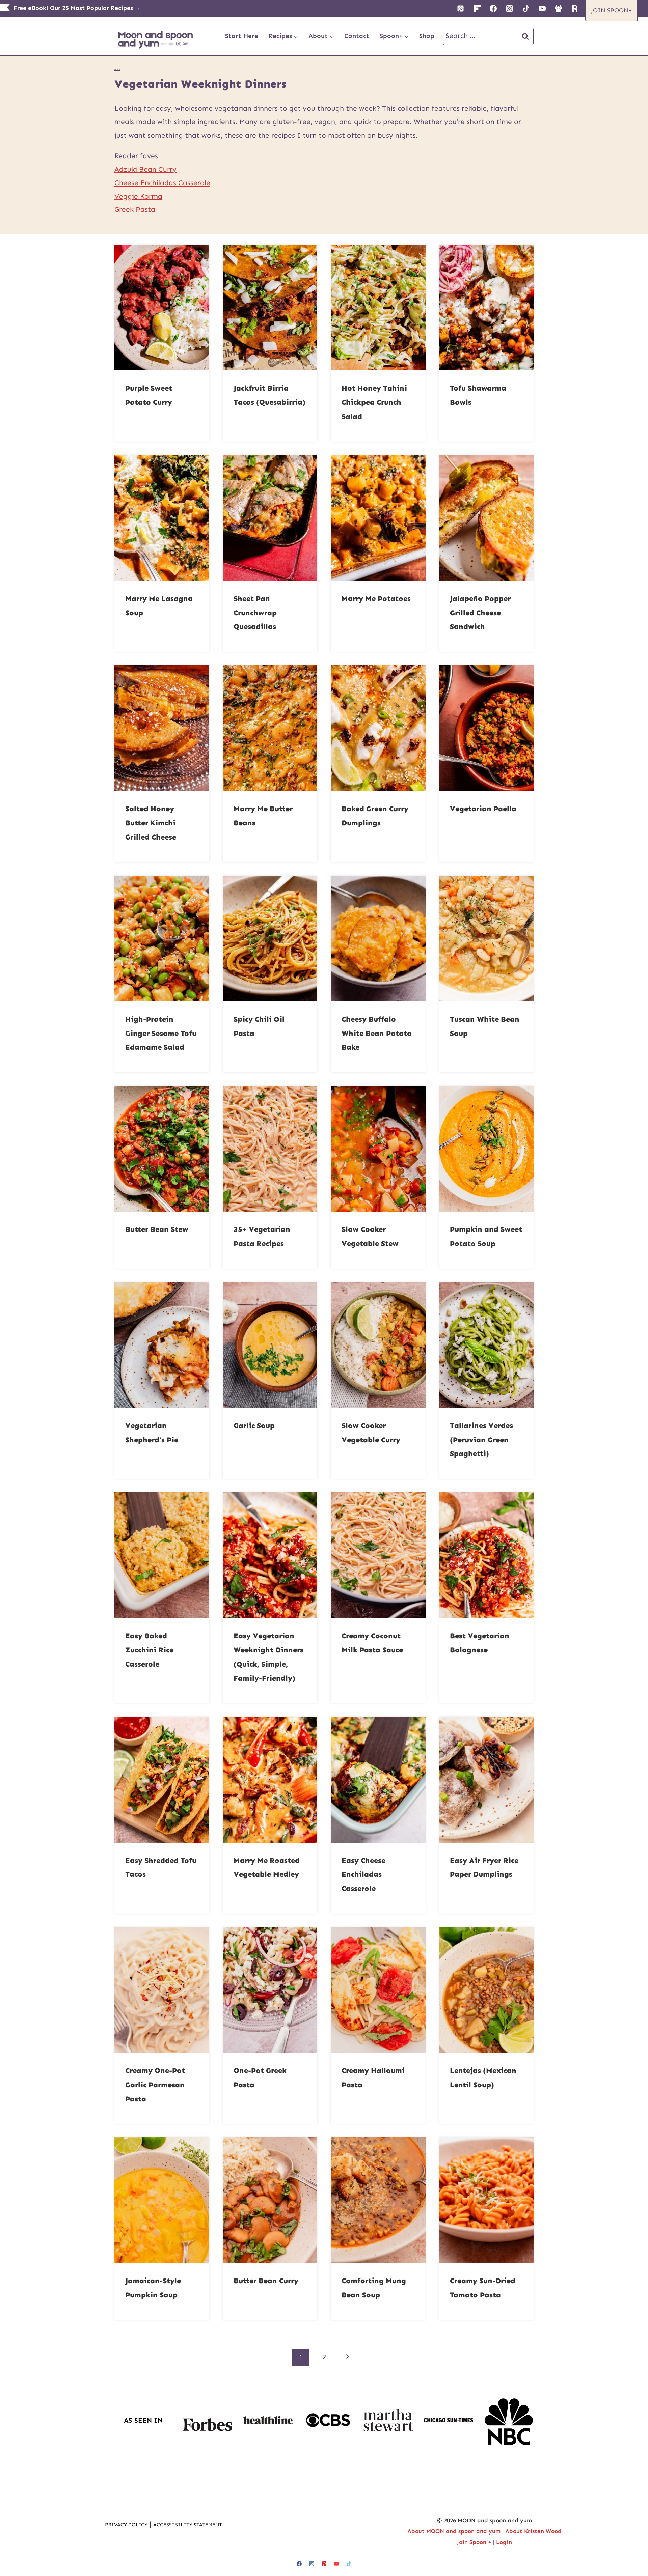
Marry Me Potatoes (376, 599)
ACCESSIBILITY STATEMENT (188, 2524)
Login (504, 2542)
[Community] (575, 8)
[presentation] (162, 307)
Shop (427, 36)
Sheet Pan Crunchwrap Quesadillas (255, 613)
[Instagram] (510, 8)
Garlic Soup (254, 1426)
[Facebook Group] (559, 8)
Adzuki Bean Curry (145, 169)
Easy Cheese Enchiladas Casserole (363, 1875)
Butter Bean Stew (157, 1229)
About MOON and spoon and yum (454, 2531)
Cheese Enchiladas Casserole (162, 183)
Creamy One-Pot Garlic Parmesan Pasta (155, 2085)
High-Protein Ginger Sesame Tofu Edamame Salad (161, 1033)
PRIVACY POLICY (126, 2524)
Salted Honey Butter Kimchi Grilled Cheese (151, 823)
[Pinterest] (461, 8)
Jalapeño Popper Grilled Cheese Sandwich (480, 613)
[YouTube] (542, 8)
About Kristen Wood (533, 2531)
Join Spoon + (474, 2542)
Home (117, 69)
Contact (357, 36)
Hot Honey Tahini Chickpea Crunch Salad (374, 402)
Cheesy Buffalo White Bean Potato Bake (377, 1033)
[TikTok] (526, 8)
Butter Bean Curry (266, 2281)
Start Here (242, 36)
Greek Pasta (135, 209)
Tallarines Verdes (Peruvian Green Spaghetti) (481, 1440)
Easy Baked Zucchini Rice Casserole (149, 1650)
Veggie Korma (138, 196)
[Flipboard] (477, 8)
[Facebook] (493, 8)
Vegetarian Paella (483, 809)
